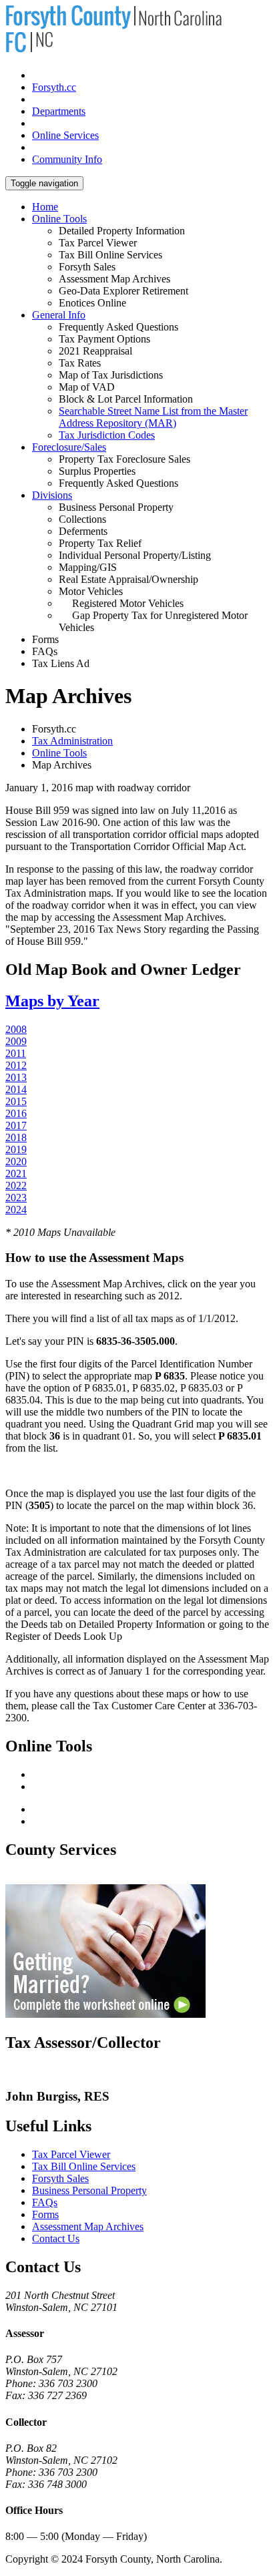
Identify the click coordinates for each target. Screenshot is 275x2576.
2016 (16, 1113)
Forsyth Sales (60, 2178)
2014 (16, 1089)
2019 (16, 1149)
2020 (16, 1161)
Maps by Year (52, 1001)
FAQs (45, 2202)
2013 (16, 1077)
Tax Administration (72, 741)
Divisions (52, 495)
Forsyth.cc (54, 87)
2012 (16, 1065)
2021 (16, 1173)
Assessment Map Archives (88, 2226)
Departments (59, 111)
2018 (16, 1137)
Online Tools (59, 219)
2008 (16, 1029)
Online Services (65, 135)
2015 (16, 1101)
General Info (59, 315)
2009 (16, 1041)
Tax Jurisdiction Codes (107, 435)
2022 (16, 1186)
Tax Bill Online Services (84, 2166)
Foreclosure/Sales (69, 447)
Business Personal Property (89, 2190)
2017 (16, 1125)
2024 (16, 1210)
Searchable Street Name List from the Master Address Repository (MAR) (153, 417)
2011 (16, 1053)
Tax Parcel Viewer (71, 2154)
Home (45, 207)
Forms (45, 2214)
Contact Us (56, 2238)
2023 (16, 1198)
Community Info (67, 159)
